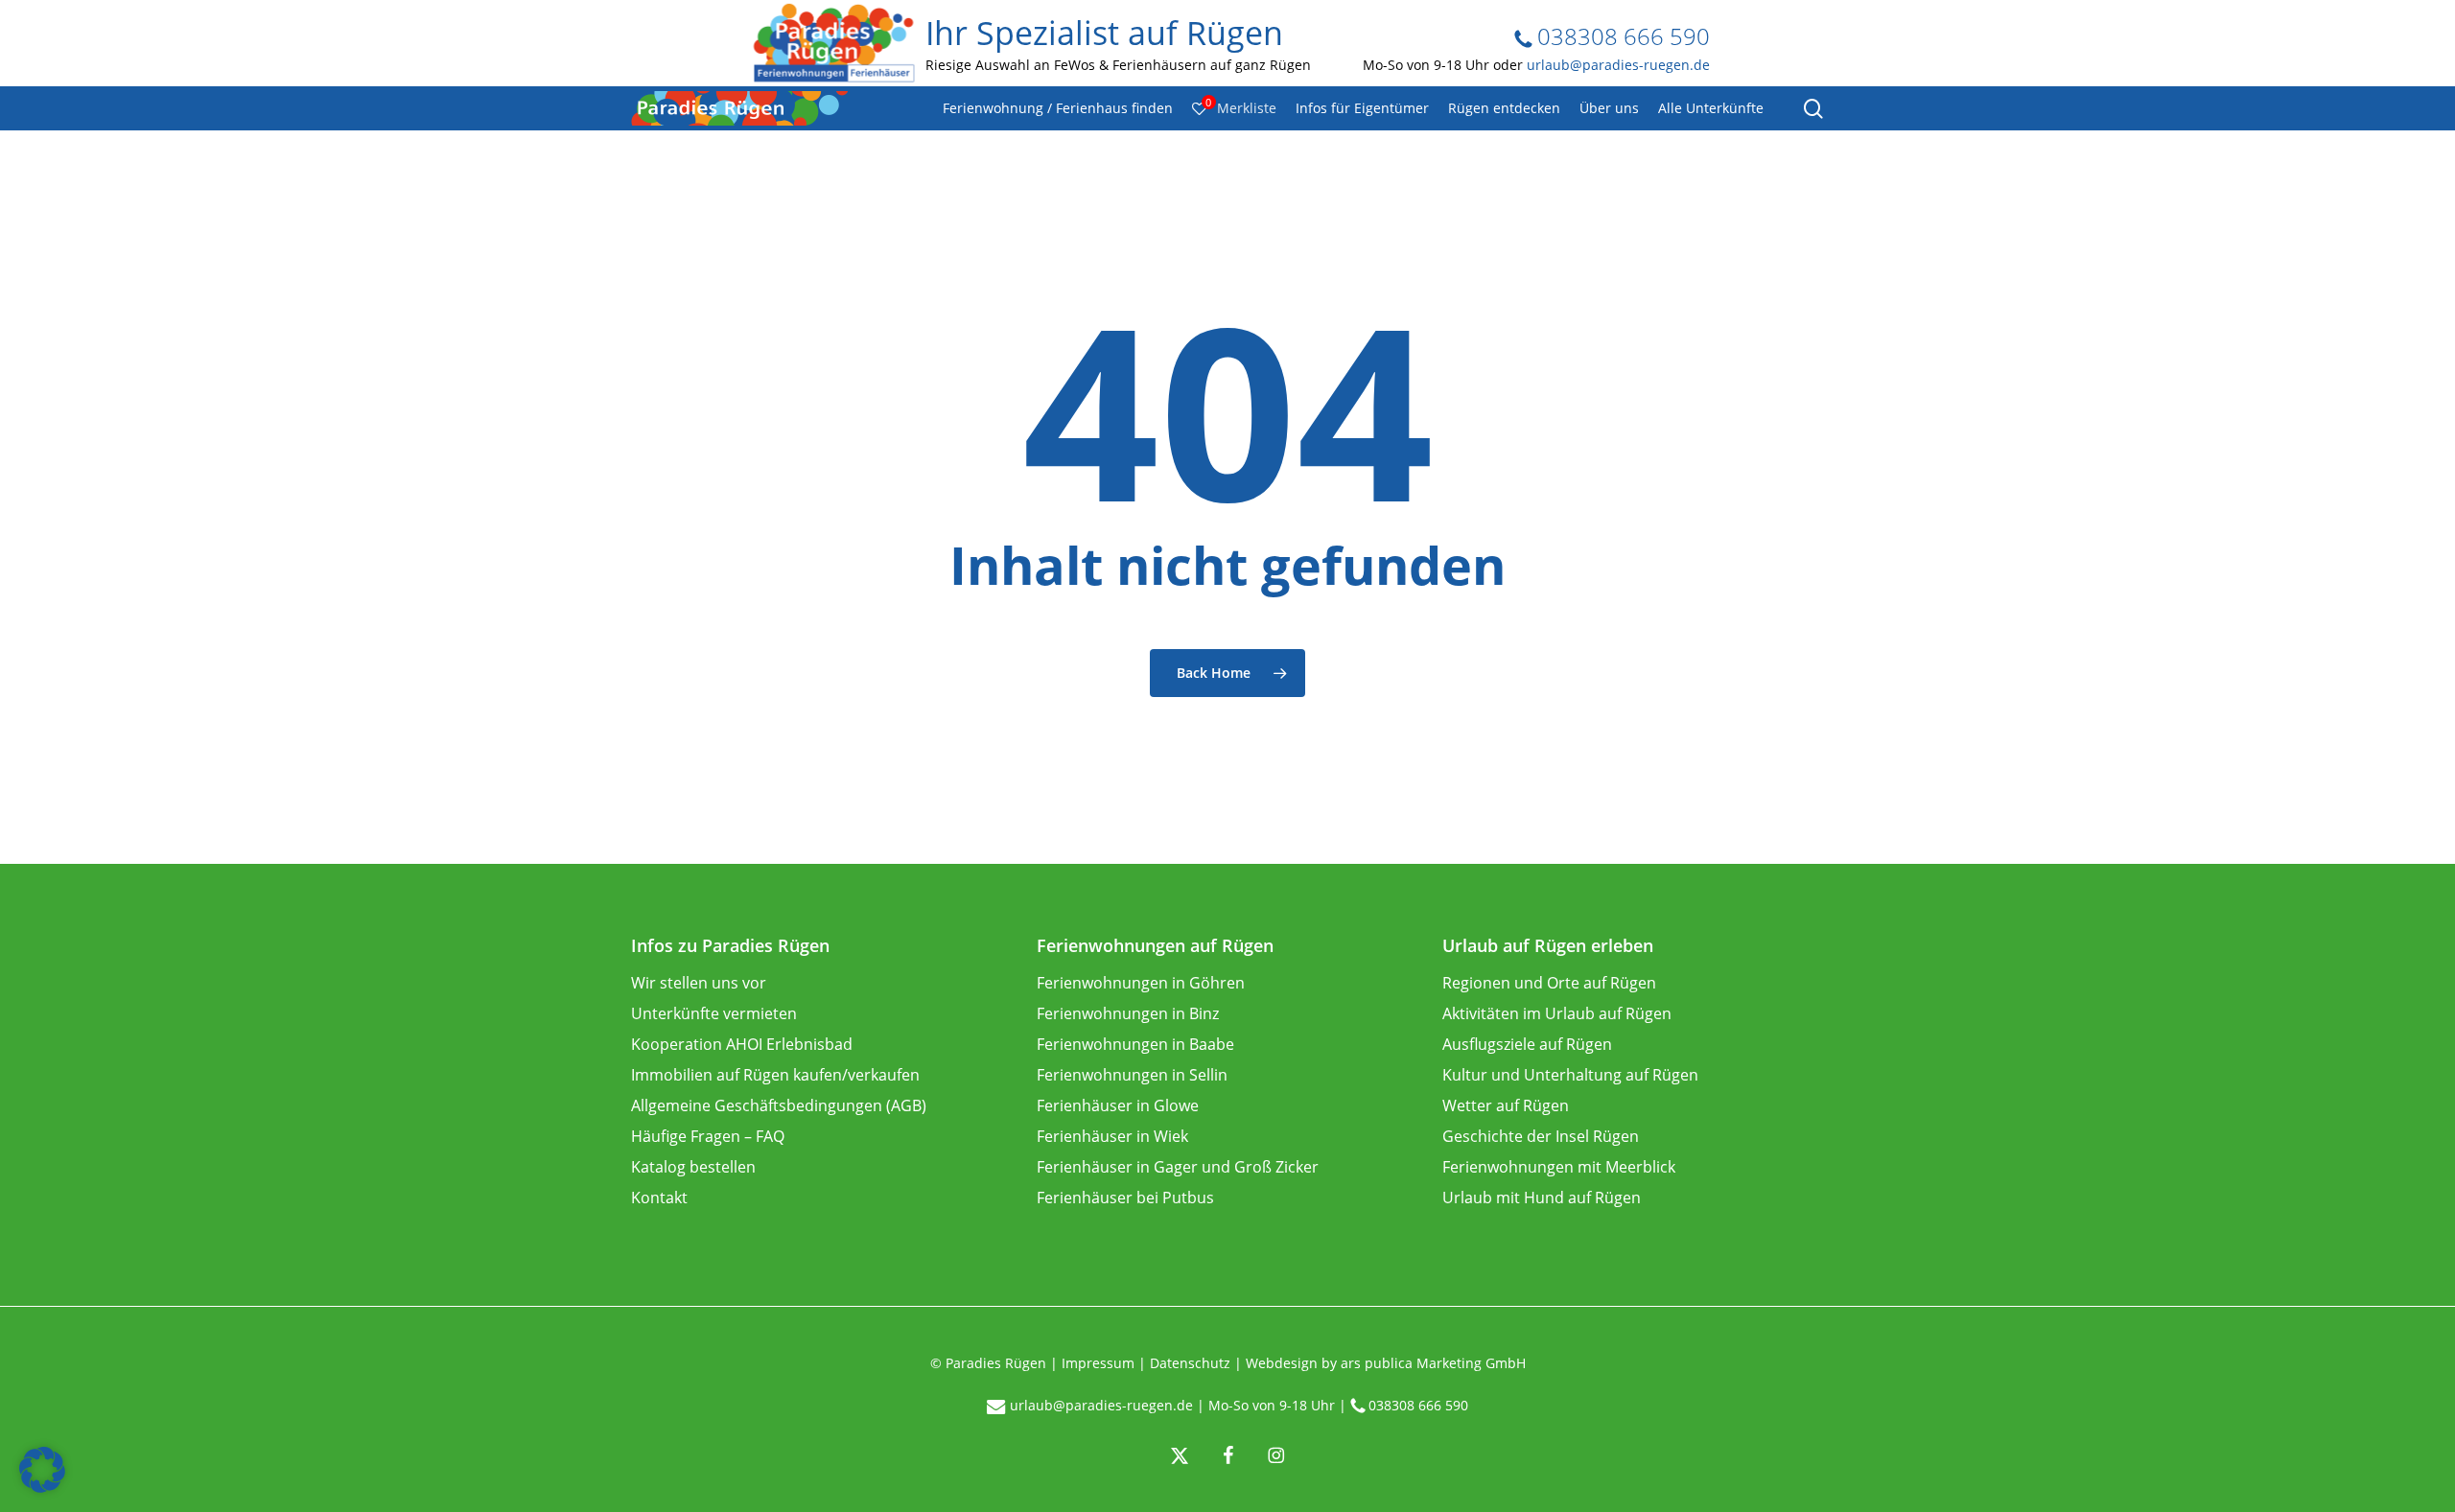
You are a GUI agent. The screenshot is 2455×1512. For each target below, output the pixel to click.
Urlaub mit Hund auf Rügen (1542, 1198)
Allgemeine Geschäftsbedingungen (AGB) (779, 1105)
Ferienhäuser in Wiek (1112, 1136)
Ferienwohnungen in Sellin (1132, 1075)
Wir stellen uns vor (699, 983)
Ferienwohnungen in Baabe (1135, 1044)
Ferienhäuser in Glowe (1118, 1105)
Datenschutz (1190, 1363)
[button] (42, 1470)
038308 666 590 (1621, 36)
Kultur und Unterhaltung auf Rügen (1570, 1075)
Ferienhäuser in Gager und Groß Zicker (1178, 1167)
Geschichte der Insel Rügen (1541, 1136)
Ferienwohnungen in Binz (1128, 1013)
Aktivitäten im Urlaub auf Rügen (1557, 1013)
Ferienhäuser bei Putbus (1125, 1198)
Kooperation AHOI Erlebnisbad (742, 1044)
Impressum (1098, 1363)
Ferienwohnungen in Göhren (1141, 983)
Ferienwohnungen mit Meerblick (1559, 1167)
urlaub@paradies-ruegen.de (1618, 64)
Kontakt (659, 1198)
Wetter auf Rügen (1506, 1105)
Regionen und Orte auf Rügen (1549, 983)
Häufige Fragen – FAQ (708, 1136)
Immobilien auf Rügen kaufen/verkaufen (775, 1075)
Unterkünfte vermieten (714, 1013)
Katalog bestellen (693, 1167)
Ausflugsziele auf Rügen (1527, 1044)
